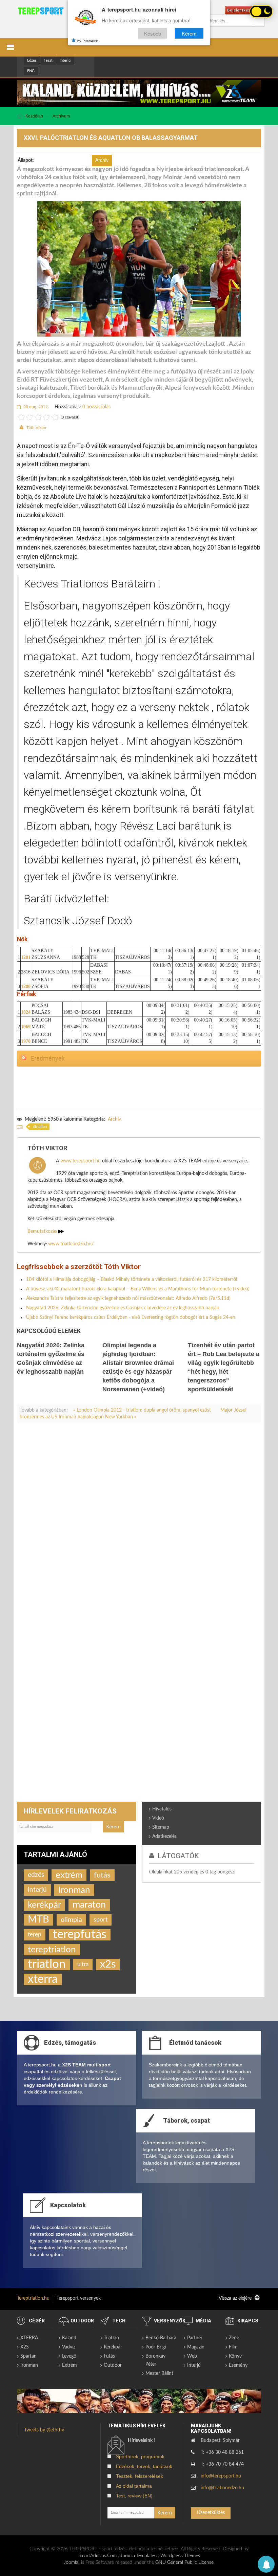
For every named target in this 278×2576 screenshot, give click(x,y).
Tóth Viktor (36, 428)
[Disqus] (139, 1523)
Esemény (238, 2365)
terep (35, 1935)
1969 (26, 1027)
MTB (38, 1920)
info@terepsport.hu (221, 2476)
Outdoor (113, 2365)
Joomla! (72, 2562)
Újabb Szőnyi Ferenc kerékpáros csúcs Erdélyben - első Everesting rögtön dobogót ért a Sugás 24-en (131, 1317)
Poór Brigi (156, 2347)
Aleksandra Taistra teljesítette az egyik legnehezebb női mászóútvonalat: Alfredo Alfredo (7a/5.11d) (128, 1298)
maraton (89, 1905)
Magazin (196, 2347)
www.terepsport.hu (81, 1161)
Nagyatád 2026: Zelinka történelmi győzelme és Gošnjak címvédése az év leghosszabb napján (123, 1308)
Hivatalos (162, 1809)
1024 (26, 1012)
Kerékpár (113, 2347)
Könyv (235, 2356)
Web (192, 2356)
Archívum (61, 116)
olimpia (71, 1920)
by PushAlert (88, 41)
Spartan (28, 2356)
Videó (158, 1818)
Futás (109, 2356)
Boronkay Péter (155, 2360)
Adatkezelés (164, 1837)
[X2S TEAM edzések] (139, 92)
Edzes (32, 60)
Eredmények (48, 1059)
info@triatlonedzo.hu (222, 2488)
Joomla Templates (138, 2556)
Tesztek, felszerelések (140, 2476)
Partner (195, 2338)
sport (101, 1920)
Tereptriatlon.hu (33, 2298)
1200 (26, 986)
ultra (83, 1965)
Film (233, 2347)
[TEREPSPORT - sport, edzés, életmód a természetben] (41, 11)
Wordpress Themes (180, 2556)
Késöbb (153, 33)
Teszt (48, 60)
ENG (31, 71)
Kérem (189, 33)
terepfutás (80, 1935)
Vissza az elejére (236, 2298)
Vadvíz (69, 2347)
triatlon (41, 1127)
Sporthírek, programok (140, 2456)
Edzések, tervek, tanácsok (144, 2466)
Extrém (69, 2365)
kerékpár (44, 1905)
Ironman (74, 1890)
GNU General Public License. (185, 2562)
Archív (114, 1119)
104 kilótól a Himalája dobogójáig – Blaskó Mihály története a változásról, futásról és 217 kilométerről (132, 1280)
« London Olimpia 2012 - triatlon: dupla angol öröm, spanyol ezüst (143, 1410)
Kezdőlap (34, 116)
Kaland (69, 2338)
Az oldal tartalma (134, 2486)
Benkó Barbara (161, 2338)
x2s (108, 1964)
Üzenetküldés (211, 2513)
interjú (37, 1890)
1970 (26, 1041)
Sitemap (161, 1827)
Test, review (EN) (134, 2496)
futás (102, 1875)
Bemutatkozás (43, 1231)
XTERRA (29, 2338)
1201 (26, 957)
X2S (25, 2347)
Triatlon (111, 2338)
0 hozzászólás (96, 407)
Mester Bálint (159, 2374)
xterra (43, 1979)
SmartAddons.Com (97, 2556)
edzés (36, 1875)
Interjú (65, 60)
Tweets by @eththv (44, 2430)
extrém (69, 1875)
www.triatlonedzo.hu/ (71, 1244)
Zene (234, 2338)
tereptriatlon (52, 1950)
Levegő (69, 2356)
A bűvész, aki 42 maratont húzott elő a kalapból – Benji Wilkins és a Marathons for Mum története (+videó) (138, 1289)
